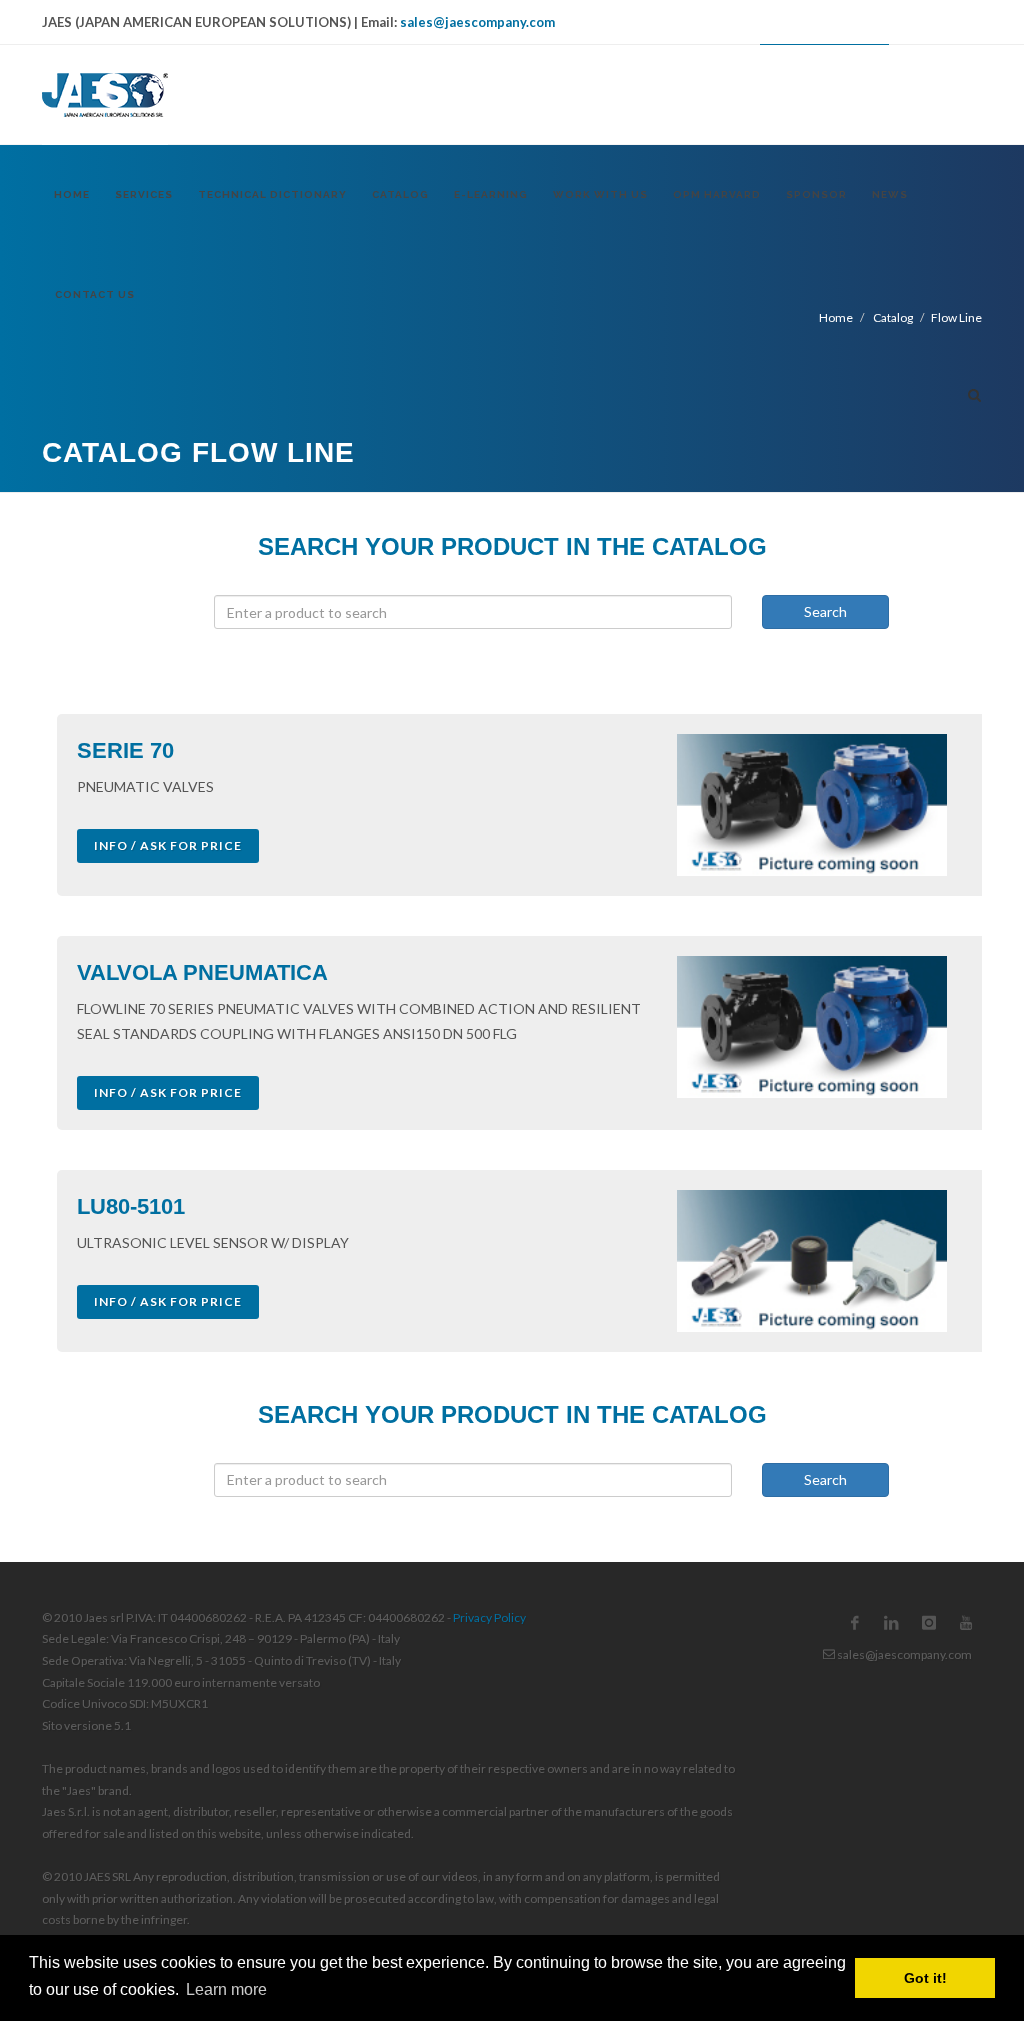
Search (825, 611)
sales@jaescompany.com (477, 22)
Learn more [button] (226, 1989)
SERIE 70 (125, 750)
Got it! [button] (925, 1978)
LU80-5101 (131, 1206)
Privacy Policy (489, 1617)
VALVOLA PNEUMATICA (202, 972)
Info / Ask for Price (168, 845)
